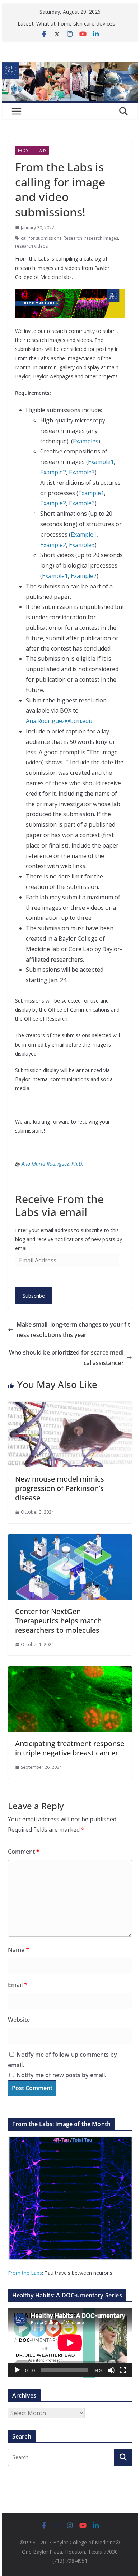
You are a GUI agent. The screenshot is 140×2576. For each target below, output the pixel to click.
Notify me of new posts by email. (61, 2075)
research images (101, 238)
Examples (86, 441)
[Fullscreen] (123, 2370)
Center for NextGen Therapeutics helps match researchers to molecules (58, 1621)
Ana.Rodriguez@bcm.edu (59, 721)
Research (73, 238)
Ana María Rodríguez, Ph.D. (52, 1164)
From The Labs (32, 150)
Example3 (82, 472)
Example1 (101, 462)
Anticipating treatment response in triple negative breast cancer (70, 1748)
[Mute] (111, 2370)
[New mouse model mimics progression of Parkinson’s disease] (70, 1407)
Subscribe (34, 1296)
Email (18, 1985)
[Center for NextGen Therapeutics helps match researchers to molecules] (70, 1539)
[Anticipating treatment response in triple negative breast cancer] (70, 1671)
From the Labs (25, 2273)
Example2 (53, 472)
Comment (24, 1852)
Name (18, 1950)
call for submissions (41, 238)
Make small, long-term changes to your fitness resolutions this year (73, 1330)
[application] (70, 2343)
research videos (31, 246)
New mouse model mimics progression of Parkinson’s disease (60, 1488)
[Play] (17, 2370)
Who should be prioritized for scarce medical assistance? (66, 1358)
